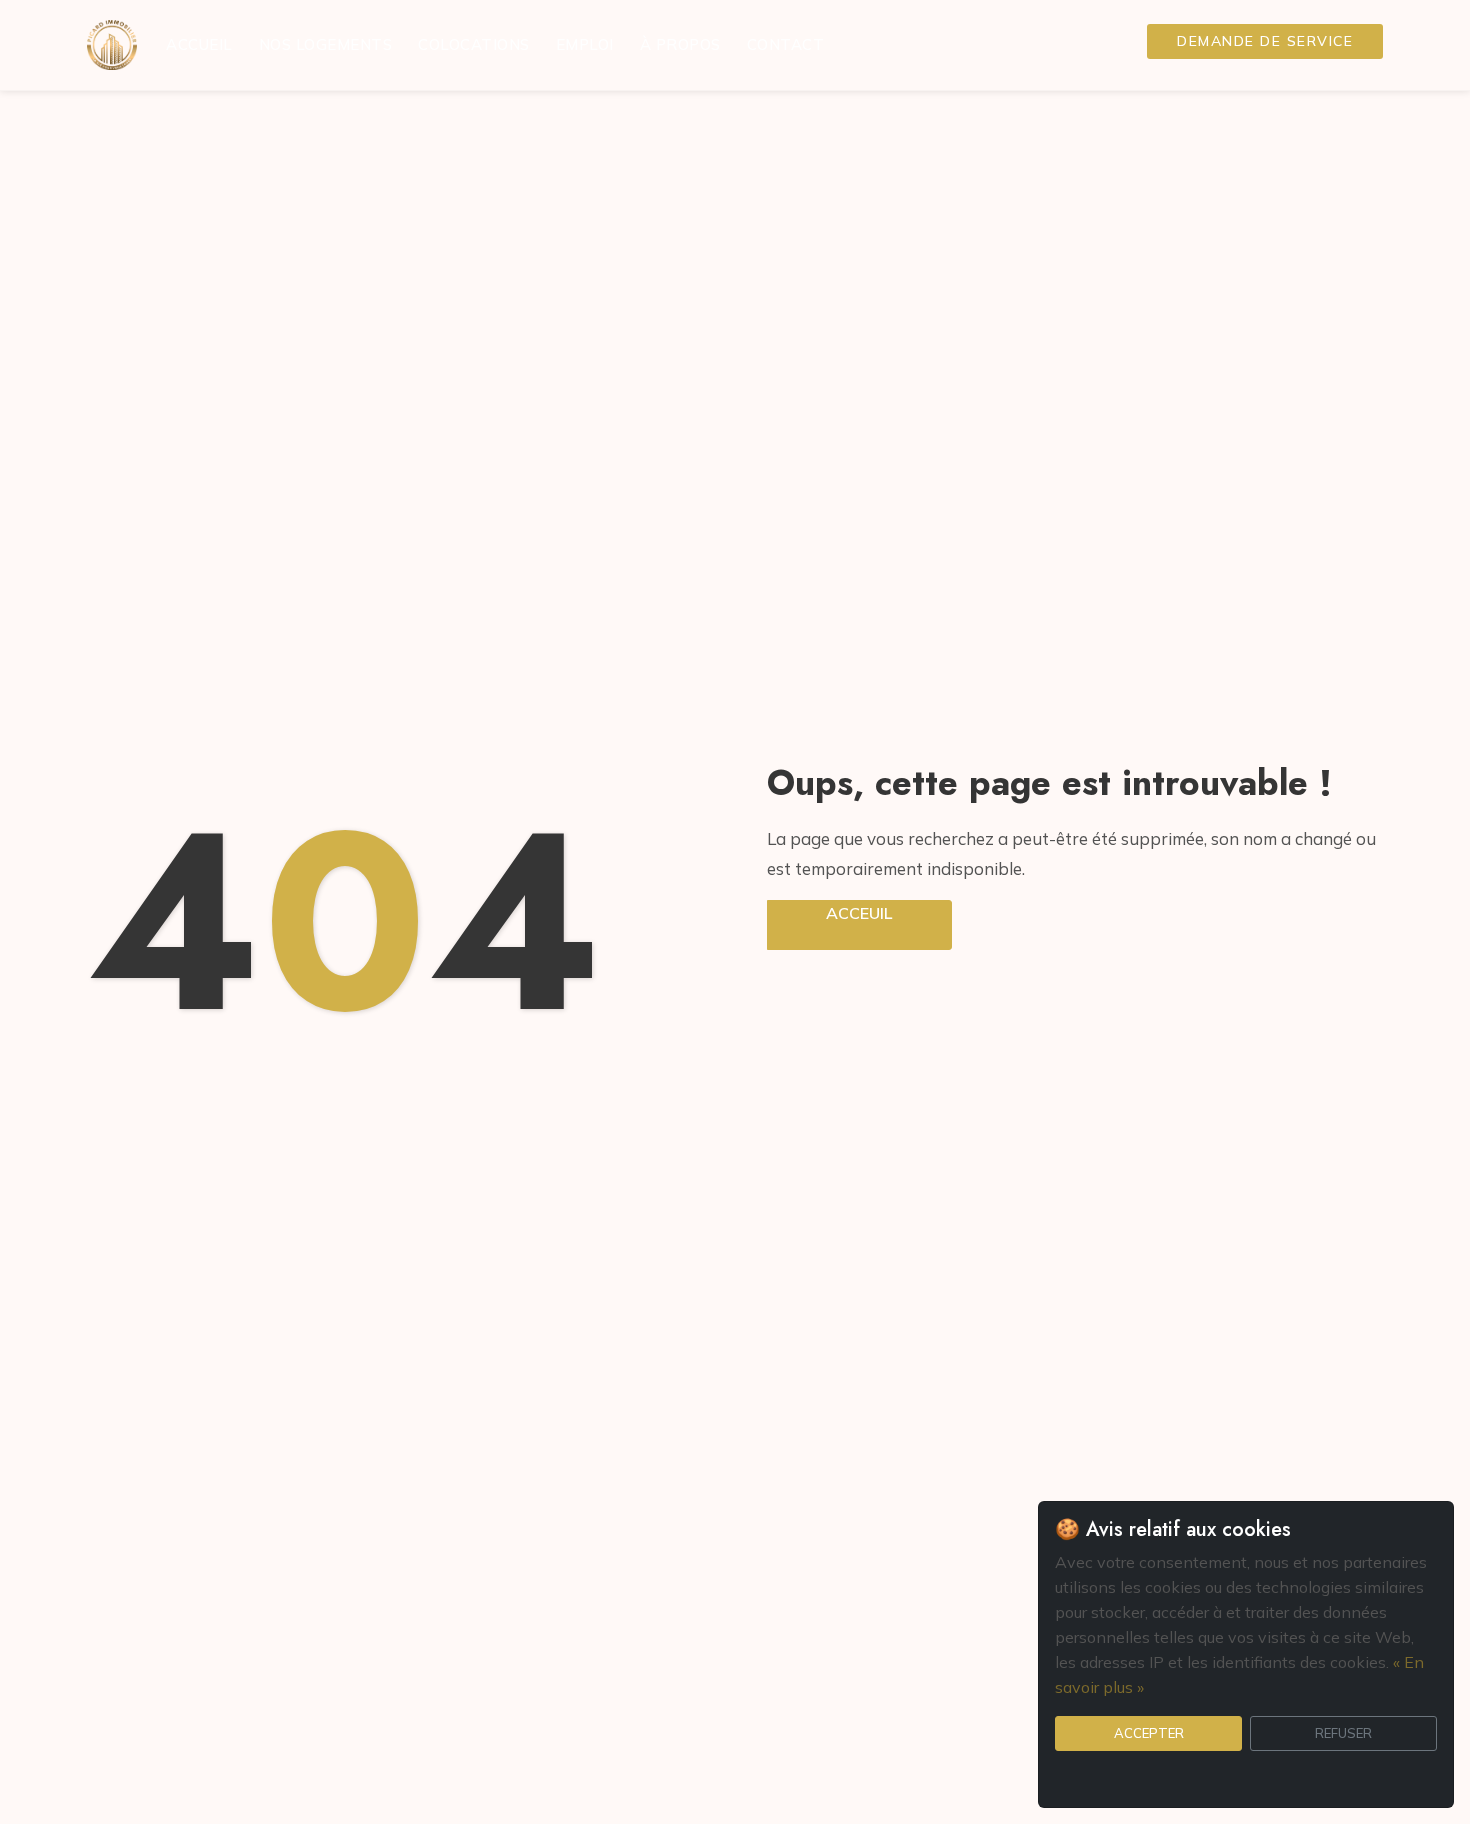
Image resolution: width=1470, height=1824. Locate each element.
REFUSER (1343, 1733)
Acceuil (859, 913)
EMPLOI (585, 44)
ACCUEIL (199, 44)
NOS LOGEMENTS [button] (326, 44)
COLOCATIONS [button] (474, 44)
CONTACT (786, 44)
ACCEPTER (1149, 1733)
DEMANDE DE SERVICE (1265, 41)
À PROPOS (680, 44)
